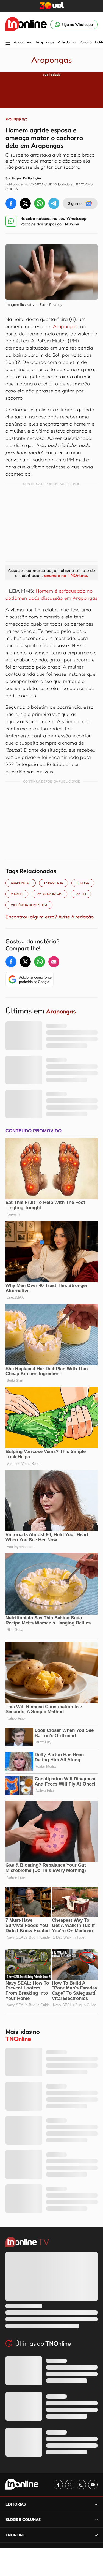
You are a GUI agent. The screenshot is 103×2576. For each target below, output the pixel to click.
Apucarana (23, 42)
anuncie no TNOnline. (66, 575)
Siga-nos (76, 203)
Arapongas (45, 42)
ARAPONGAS (21, 883)
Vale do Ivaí (67, 42)
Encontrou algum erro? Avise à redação (50, 917)
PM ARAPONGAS (49, 894)
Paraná (86, 42)
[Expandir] (96, 2535)
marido (17, 894)
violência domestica (29, 905)
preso (81, 894)
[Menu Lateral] (8, 43)
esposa (83, 883)
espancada (54, 883)
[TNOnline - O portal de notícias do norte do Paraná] (26, 24)
